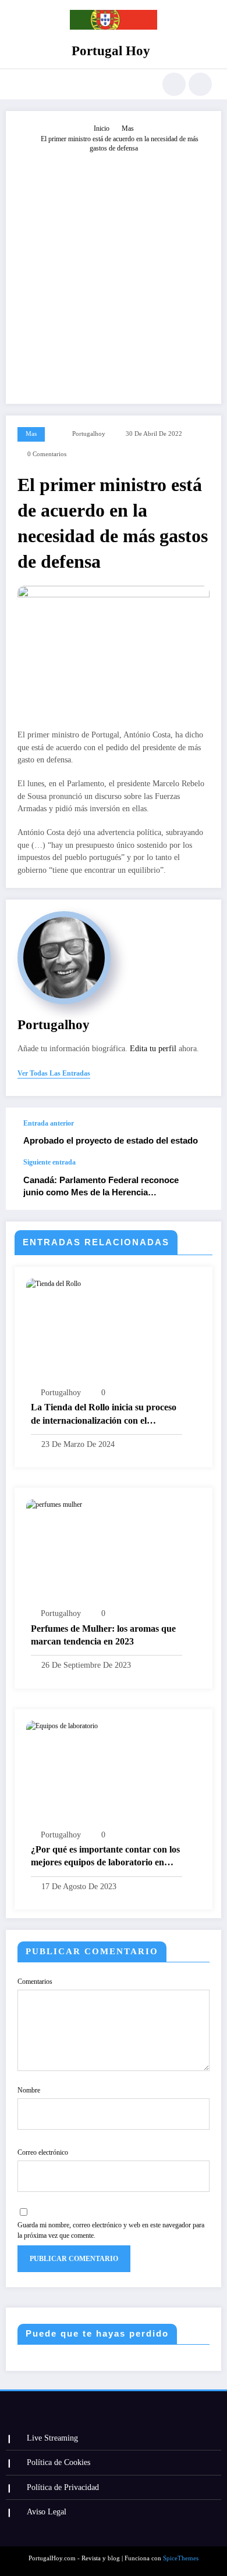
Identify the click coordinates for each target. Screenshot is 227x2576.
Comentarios (35, 1982)
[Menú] (21, 84)
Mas (31, 434)
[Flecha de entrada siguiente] (200, 1184)
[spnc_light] (200, 84)
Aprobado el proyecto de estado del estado (111, 1140)
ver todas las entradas (54, 1073)
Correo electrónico (43, 2152)
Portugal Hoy (111, 51)
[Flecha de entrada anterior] (200, 1133)
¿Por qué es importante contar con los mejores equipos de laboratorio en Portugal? (105, 1857)
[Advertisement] (114, 273)
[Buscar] (174, 84)
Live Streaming (52, 2438)
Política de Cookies (58, 2462)
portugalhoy (89, 434)
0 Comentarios (47, 454)
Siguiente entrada (49, 1162)
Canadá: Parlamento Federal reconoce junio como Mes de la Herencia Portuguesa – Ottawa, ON (101, 1187)
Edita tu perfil (153, 1049)
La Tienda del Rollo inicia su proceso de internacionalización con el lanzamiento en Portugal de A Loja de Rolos (105, 1415)
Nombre (29, 2090)
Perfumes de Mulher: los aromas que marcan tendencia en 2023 (103, 1635)
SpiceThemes (181, 2558)
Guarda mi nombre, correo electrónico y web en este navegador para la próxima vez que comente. (111, 2230)
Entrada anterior (49, 1123)
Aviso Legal (47, 2512)
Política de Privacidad (63, 2487)
